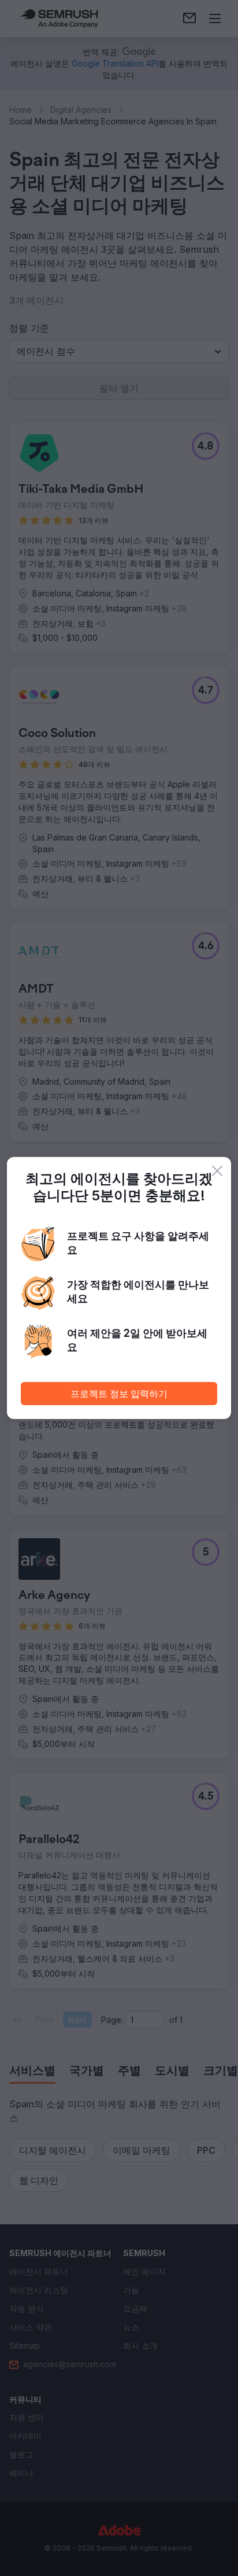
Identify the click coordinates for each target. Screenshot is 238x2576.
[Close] (217, 1171)
